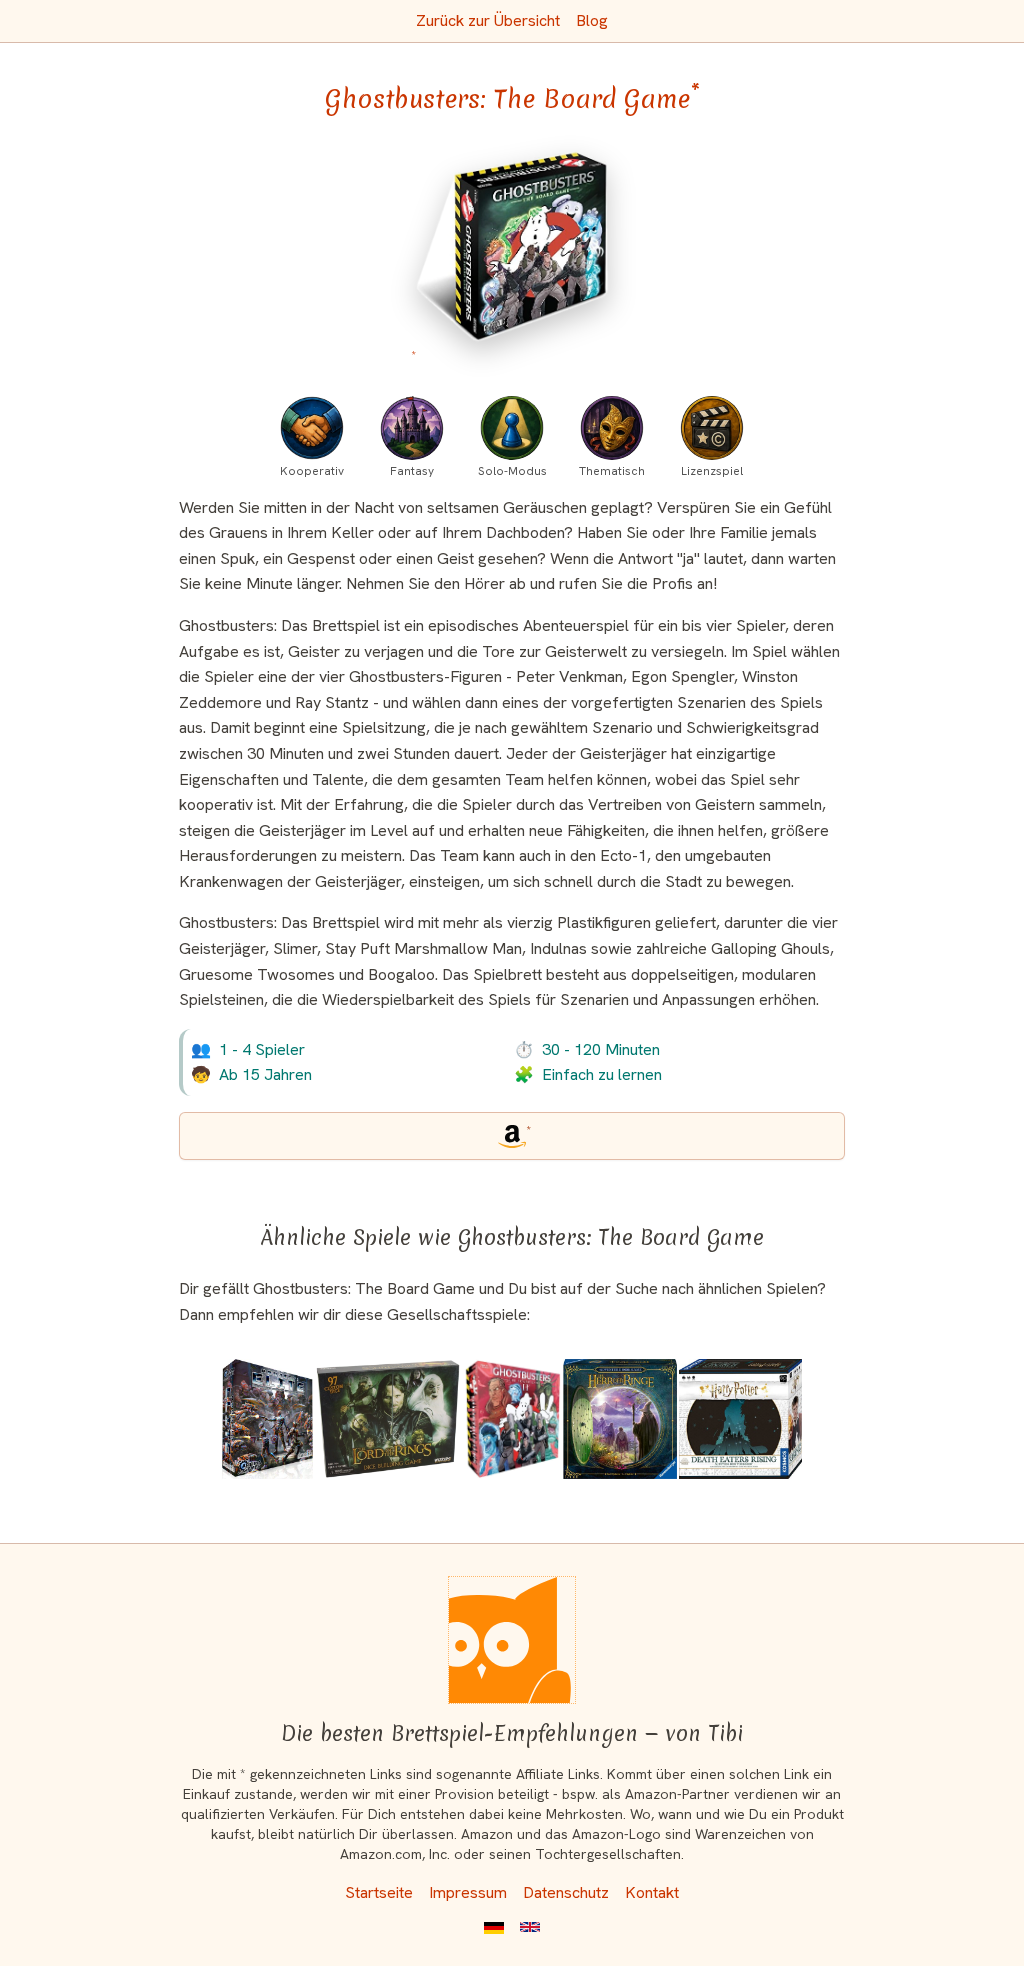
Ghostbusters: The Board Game (512, 99)
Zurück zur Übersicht (488, 20)
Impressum (468, 1892)
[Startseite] (512, 1640)
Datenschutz (566, 1892)
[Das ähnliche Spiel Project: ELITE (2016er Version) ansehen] (267, 1419)
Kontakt (652, 1892)
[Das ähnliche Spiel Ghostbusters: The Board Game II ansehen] (512, 1419)
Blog (592, 20)
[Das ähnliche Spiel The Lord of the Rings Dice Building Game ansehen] (388, 1419)
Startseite (379, 1892)
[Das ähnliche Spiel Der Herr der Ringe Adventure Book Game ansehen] (620, 1419)
